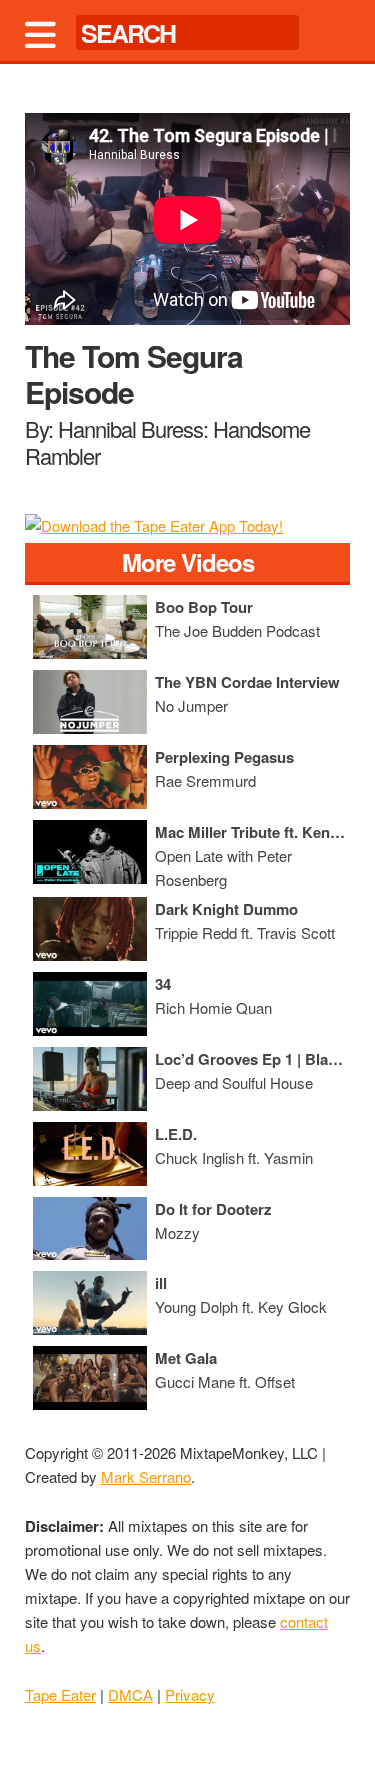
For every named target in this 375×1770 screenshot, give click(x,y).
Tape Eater (60, 1694)
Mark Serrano (146, 1476)
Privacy (190, 1694)
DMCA (130, 1694)
